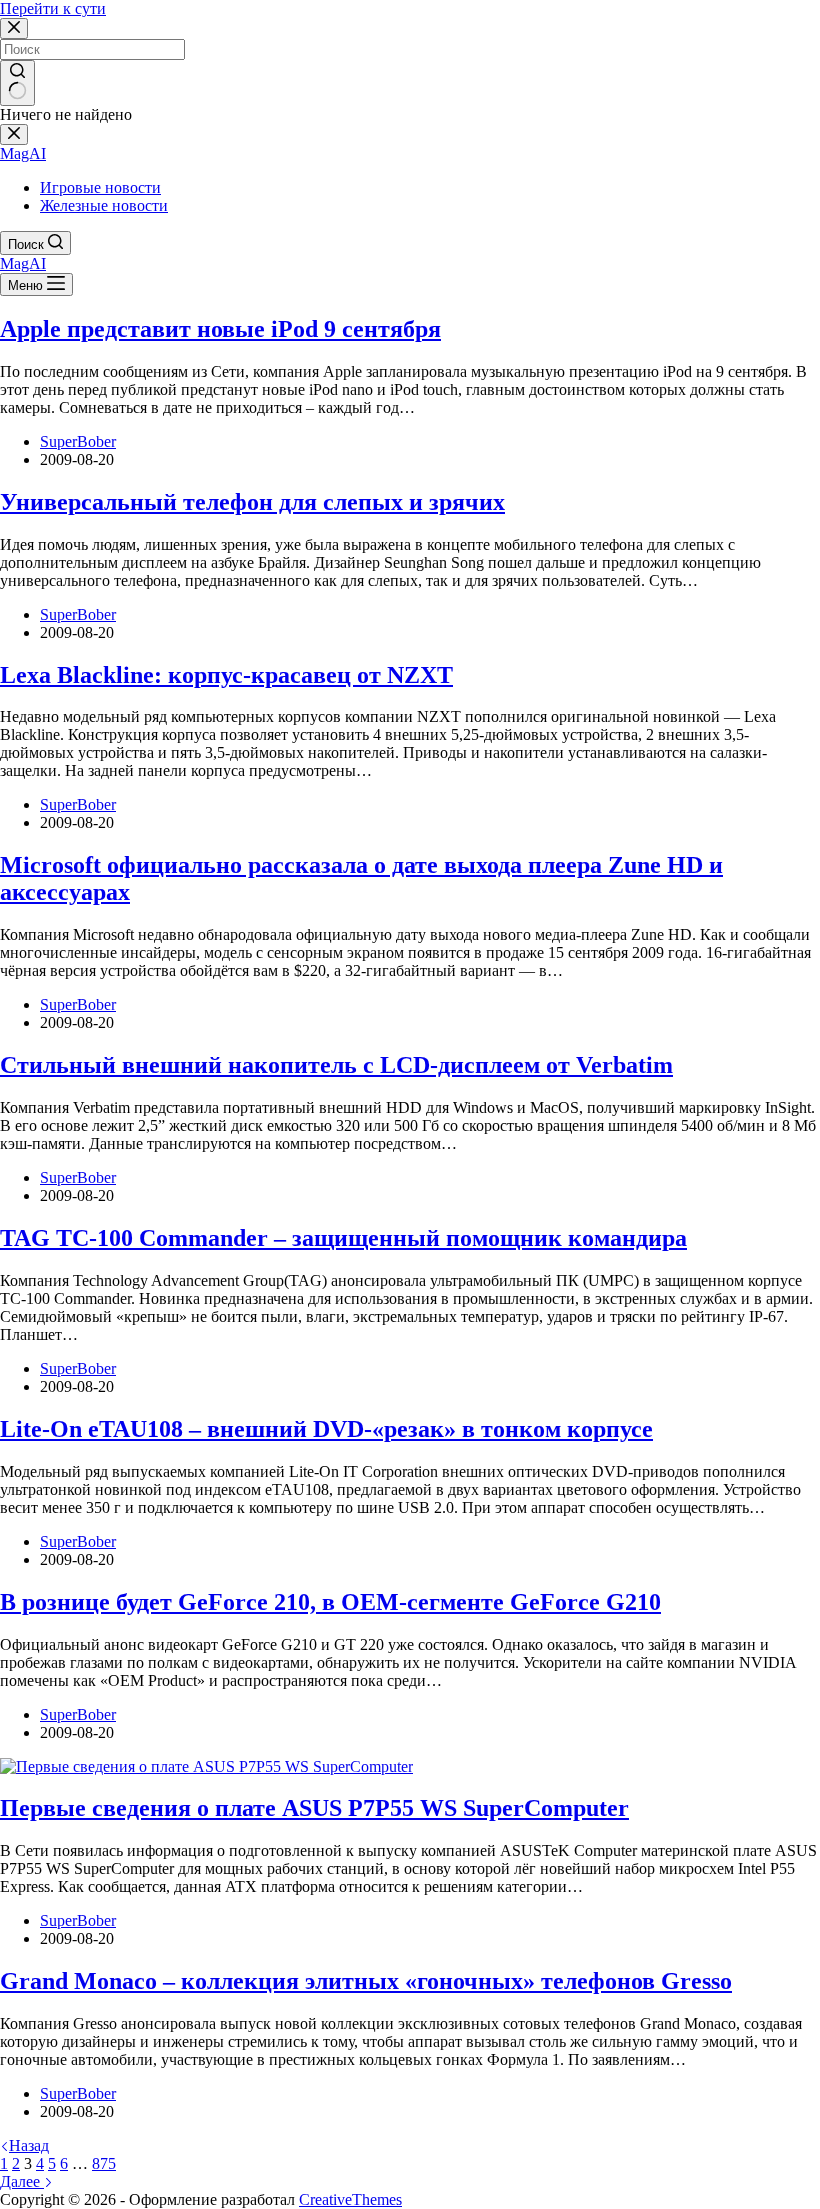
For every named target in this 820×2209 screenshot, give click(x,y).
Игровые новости (100, 187)
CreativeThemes (350, 2199)
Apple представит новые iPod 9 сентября (220, 329)
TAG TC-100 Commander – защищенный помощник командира (343, 1238)
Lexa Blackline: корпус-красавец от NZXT (226, 675)
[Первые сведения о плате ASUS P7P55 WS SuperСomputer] (206, 1766)
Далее (22, 2181)
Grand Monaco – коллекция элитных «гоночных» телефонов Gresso (366, 1981)
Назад (29, 2145)
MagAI (23, 153)
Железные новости (104, 205)
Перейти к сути (53, 8)
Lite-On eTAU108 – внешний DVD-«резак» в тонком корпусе (326, 1429)
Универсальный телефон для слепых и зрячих (252, 502)
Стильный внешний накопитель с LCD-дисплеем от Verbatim (336, 1065)
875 (104, 2163)
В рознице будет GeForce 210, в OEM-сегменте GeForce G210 (330, 1602)
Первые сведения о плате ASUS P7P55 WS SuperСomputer (314, 1808)
